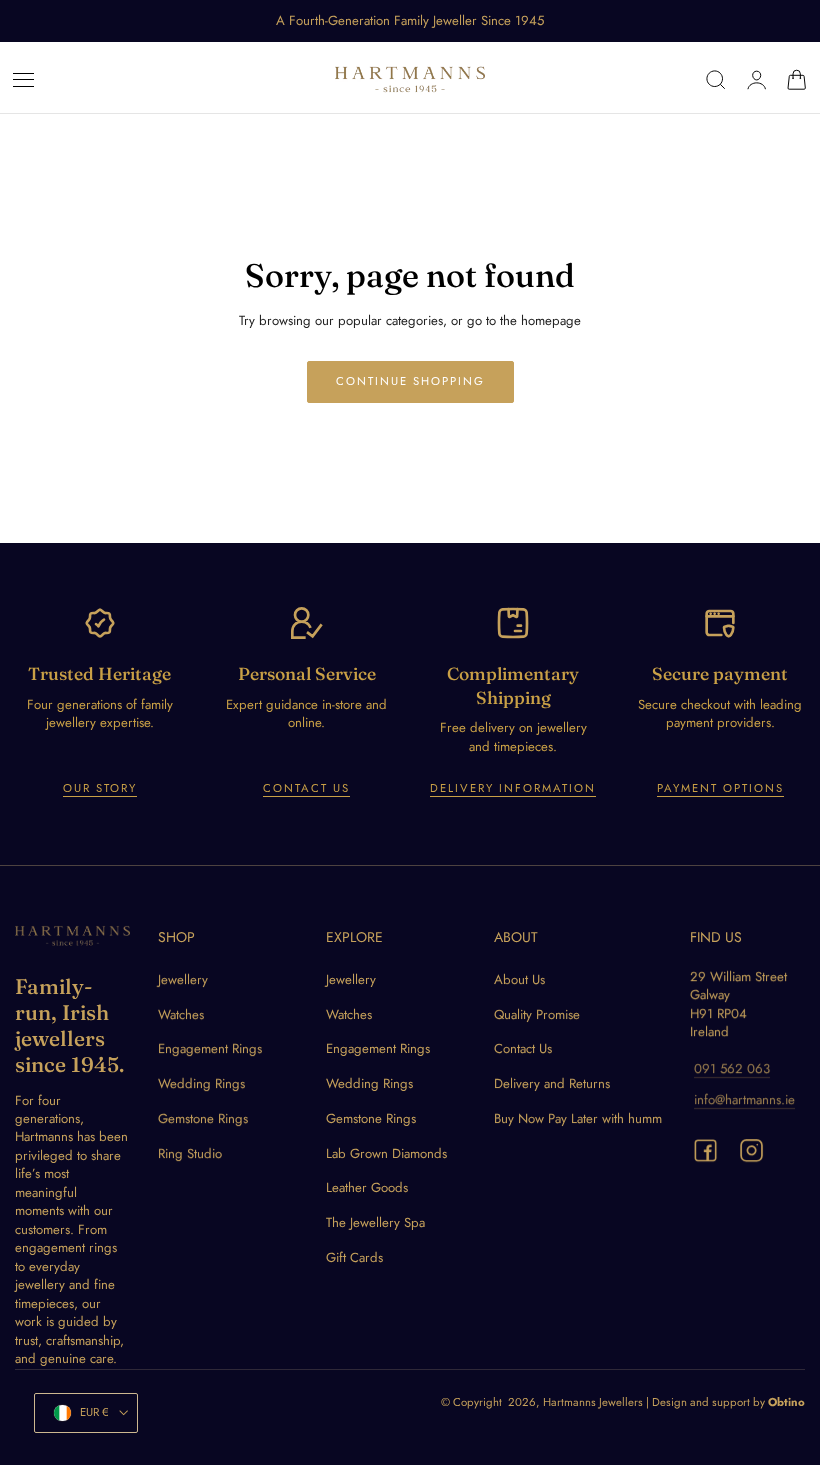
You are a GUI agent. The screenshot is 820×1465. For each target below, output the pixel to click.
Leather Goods (367, 1188)
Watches (181, 1014)
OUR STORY (100, 788)
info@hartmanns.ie (744, 1099)
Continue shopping (410, 381)
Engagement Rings (210, 1049)
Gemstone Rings (203, 1118)
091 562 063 (732, 1069)
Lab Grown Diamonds (386, 1153)
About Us (519, 979)
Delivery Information (513, 788)
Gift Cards (354, 1257)
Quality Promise (537, 1014)
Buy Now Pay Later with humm (578, 1118)
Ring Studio (190, 1153)
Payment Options (720, 788)
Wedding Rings (201, 1084)
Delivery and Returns (552, 1084)
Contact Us (306, 788)
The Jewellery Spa (375, 1222)
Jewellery (183, 979)
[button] (24, 80)
